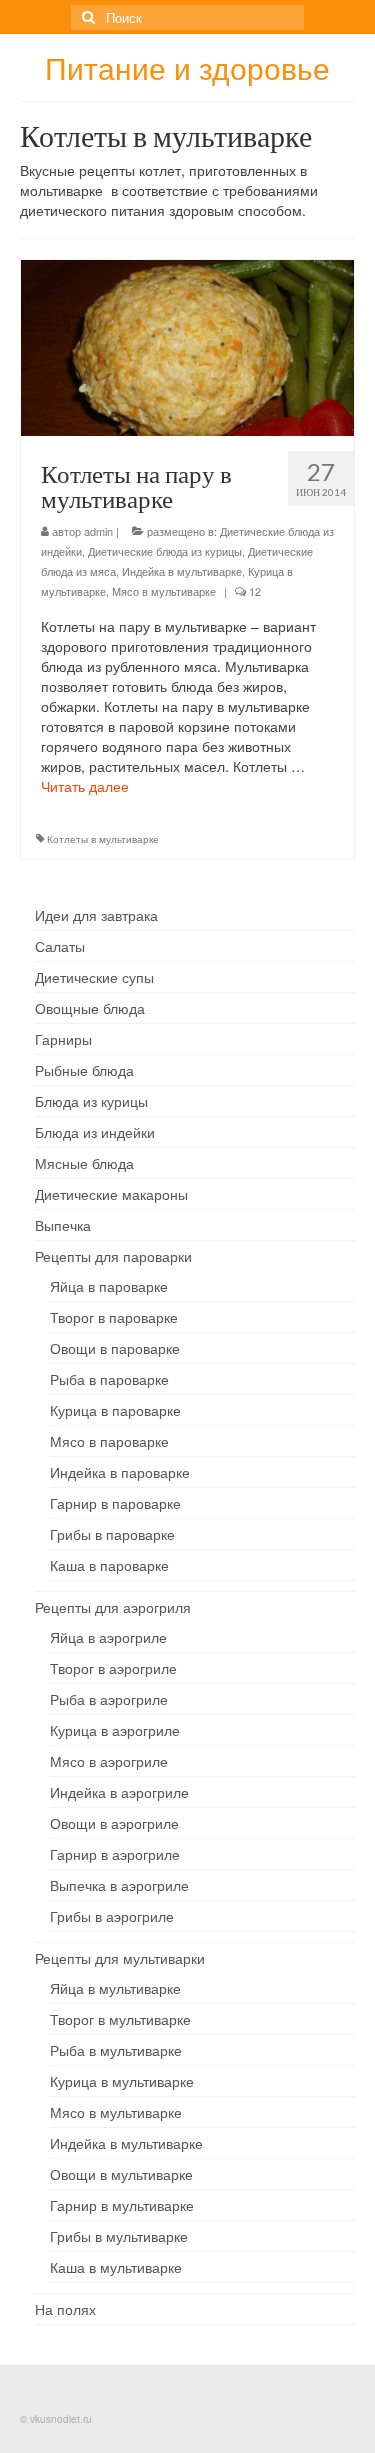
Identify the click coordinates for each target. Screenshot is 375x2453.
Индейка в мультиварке (182, 571)
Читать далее (85, 786)
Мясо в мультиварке (164, 591)
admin (98, 531)
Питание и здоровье (187, 67)
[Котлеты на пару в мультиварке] (187, 346)
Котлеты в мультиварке (103, 839)
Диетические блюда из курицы (165, 551)
